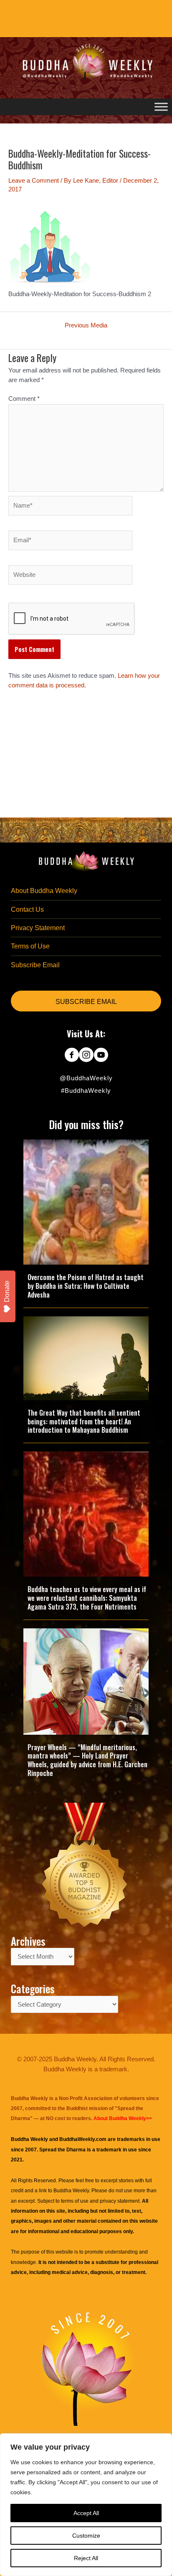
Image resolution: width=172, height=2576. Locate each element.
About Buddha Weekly (44, 891)
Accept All (86, 2513)
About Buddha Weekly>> (123, 2118)
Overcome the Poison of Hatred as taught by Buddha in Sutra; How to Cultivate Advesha (86, 1286)
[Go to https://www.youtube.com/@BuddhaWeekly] (101, 1056)
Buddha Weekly (71, 2191)
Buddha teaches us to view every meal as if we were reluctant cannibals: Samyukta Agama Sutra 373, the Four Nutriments (87, 1598)
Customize (86, 2536)
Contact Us (27, 909)
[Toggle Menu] (161, 107)
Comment (24, 399)
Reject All (86, 2558)
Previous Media (86, 326)
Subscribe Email (35, 965)
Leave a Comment (34, 181)
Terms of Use (30, 946)
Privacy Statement (38, 928)
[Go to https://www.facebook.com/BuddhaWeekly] (72, 1056)
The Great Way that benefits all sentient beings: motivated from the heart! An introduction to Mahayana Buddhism (84, 1421)
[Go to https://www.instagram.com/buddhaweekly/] (86, 1056)
